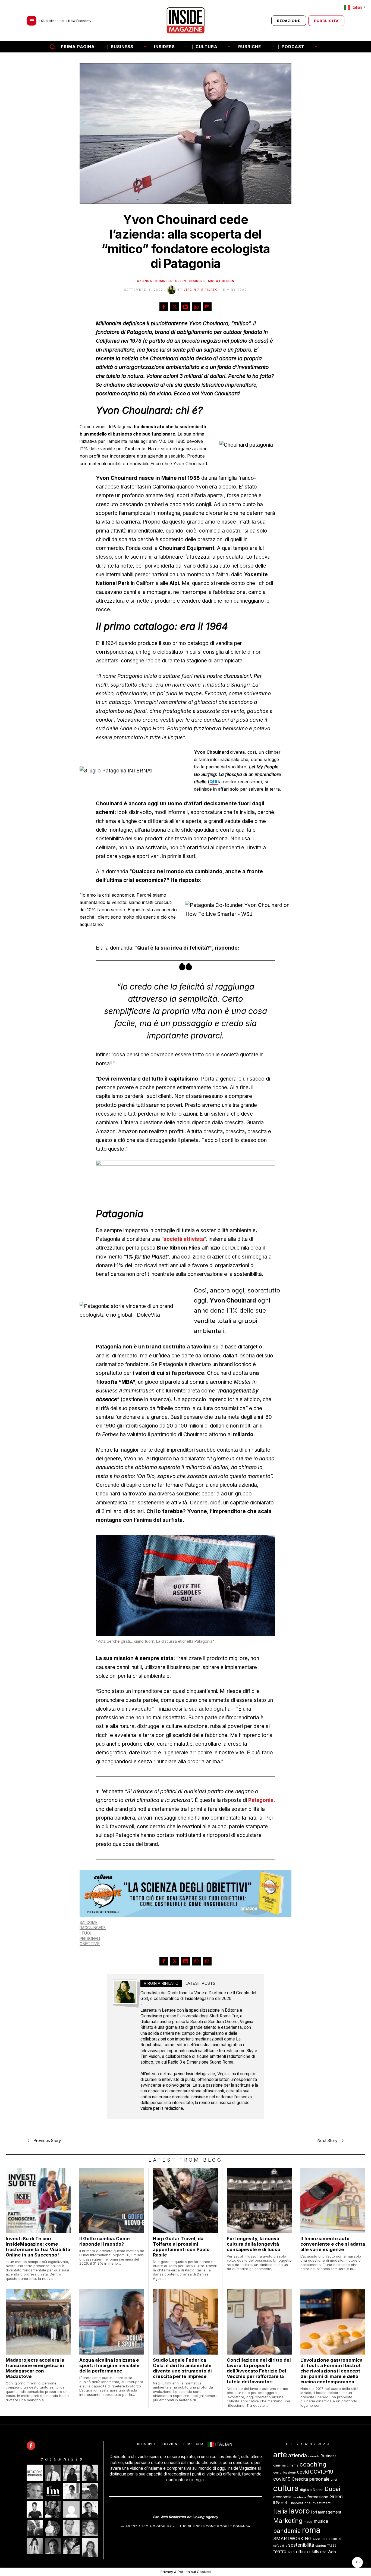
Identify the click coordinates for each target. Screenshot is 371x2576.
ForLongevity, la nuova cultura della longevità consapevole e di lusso (254, 2244)
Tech (291, 2552)
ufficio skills (307, 2552)
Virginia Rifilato (201, 290)
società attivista (184, 1239)
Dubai (332, 2489)
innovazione (301, 2503)
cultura (286, 2488)
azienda (298, 2456)
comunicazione (284, 2473)
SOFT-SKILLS (332, 2539)
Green (181, 281)
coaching (313, 2464)
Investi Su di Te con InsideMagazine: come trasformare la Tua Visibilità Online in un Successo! (38, 2247)
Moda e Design (221, 281)
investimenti (322, 2503)
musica (321, 2521)
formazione (318, 2497)
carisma (279, 2466)
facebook (299, 2497)
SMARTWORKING (292, 2539)
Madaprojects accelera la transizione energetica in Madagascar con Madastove (35, 2368)
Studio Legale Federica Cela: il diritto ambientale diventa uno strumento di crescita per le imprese (182, 2368)
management (330, 2512)
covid (303, 2472)
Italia (281, 2511)
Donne (318, 2490)
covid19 (282, 2479)
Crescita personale (311, 2479)
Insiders (197, 281)
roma (311, 2530)
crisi (334, 2479)
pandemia (287, 2531)
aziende (314, 2457)
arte (280, 2455)
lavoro (299, 2511)
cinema (293, 2466)
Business (164, 281)
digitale (306, 2490)
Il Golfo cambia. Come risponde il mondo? (105, 2241)
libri (314, 2512)
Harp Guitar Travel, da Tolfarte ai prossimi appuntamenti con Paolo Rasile (181, 2247)
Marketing (288, 2520)
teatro (280, 2551)
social (317, 2539)
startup (321, 2546)
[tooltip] (164, 307)
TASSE (331, 2546)
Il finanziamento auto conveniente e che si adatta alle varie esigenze (333, 2244)
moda (308, 2522)
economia (282, 2497)
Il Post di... (282, 2503)
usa (323, 2552)
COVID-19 (322, 2472)
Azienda (144, 281)
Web (332, 2552)
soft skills (280, 2546)
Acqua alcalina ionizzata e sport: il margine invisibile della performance (109, 2365)
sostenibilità (301, 2545)
